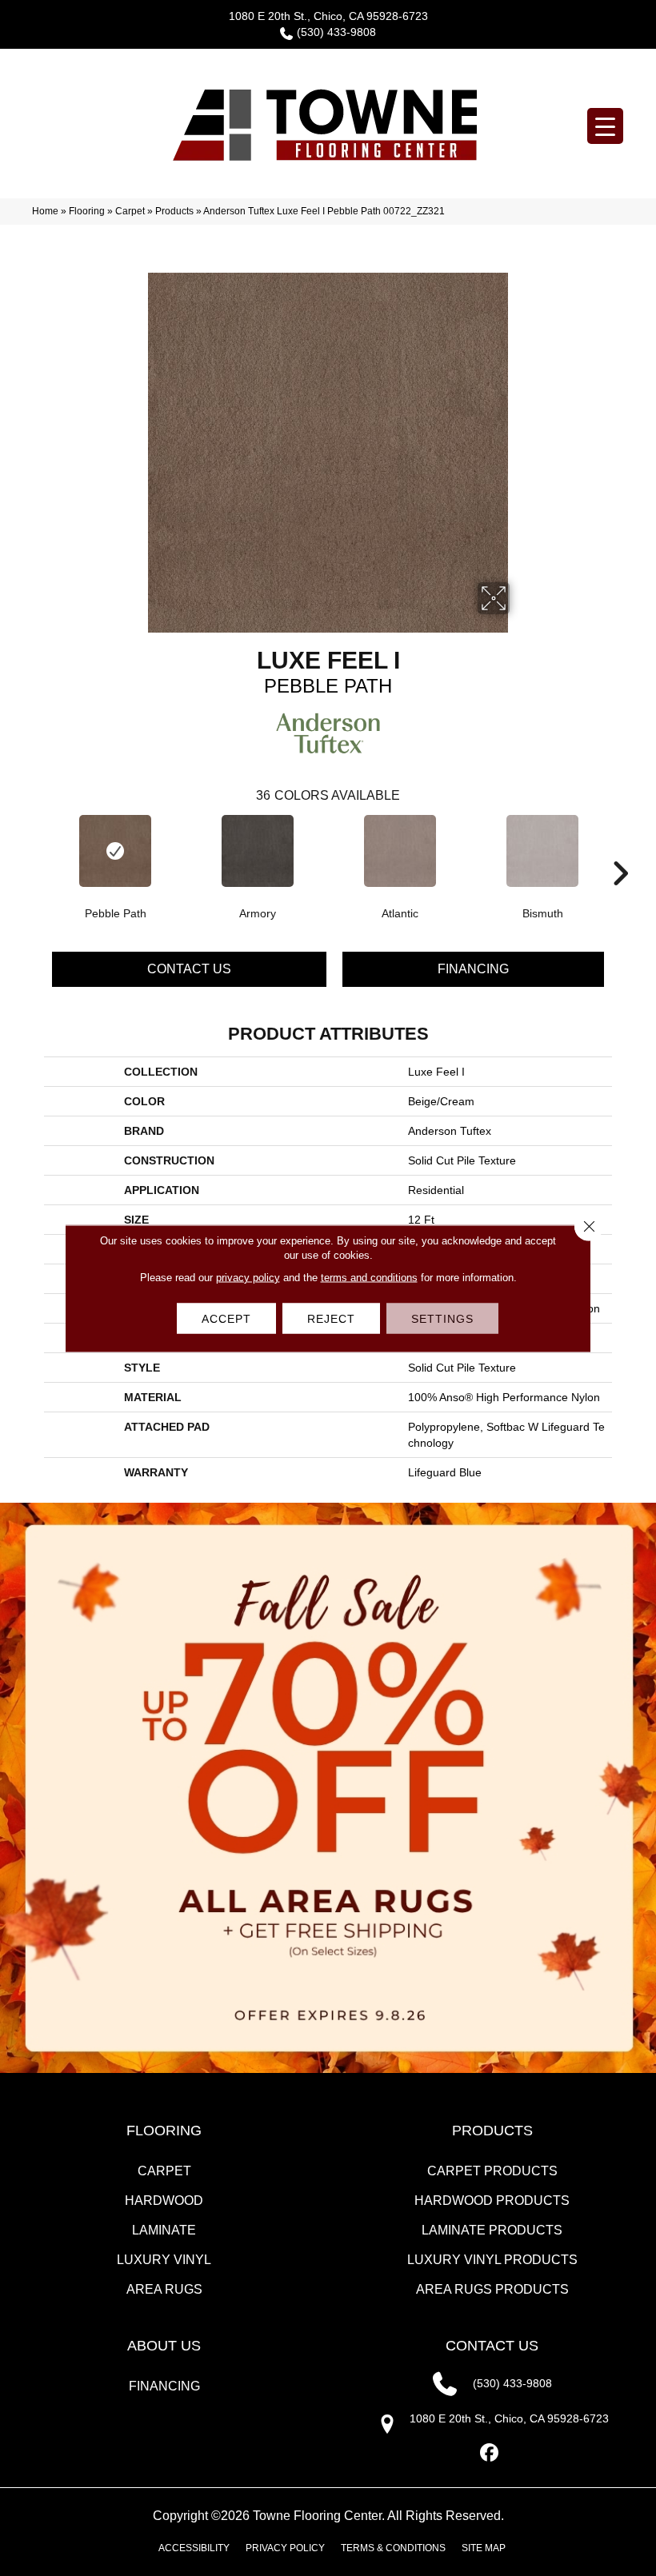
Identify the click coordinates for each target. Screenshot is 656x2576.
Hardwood (164, 2201)
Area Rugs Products (492, 2289)
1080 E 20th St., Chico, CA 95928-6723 (328, 16)
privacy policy (248, 1277)
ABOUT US (164, 2346)
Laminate (164, 2230)
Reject (331, 1318)
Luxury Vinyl (164, 2260)
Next (620, 849)
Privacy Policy (285, 2548)
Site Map (484, 2548)
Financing (473, 969)
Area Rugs (164, 2289)
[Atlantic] (400, 851)
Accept (226, 1318)
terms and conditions (369, 1277)
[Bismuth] (542, 851)
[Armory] (258, 851)
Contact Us (189, 969)
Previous (36, 849)
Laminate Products (492, 2230)
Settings (442, 1318)
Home (45, 211)
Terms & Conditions (393, 2548)
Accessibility (194, 2548)
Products (174, 211)
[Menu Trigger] (605, 126)
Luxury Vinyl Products (492, 2260)
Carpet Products (492, 2171)
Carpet (130, 211)
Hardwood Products (492, 2201)
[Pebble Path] (115, 851)
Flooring (87, 211)
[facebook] (490, 2453)
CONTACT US (492, 2346)
